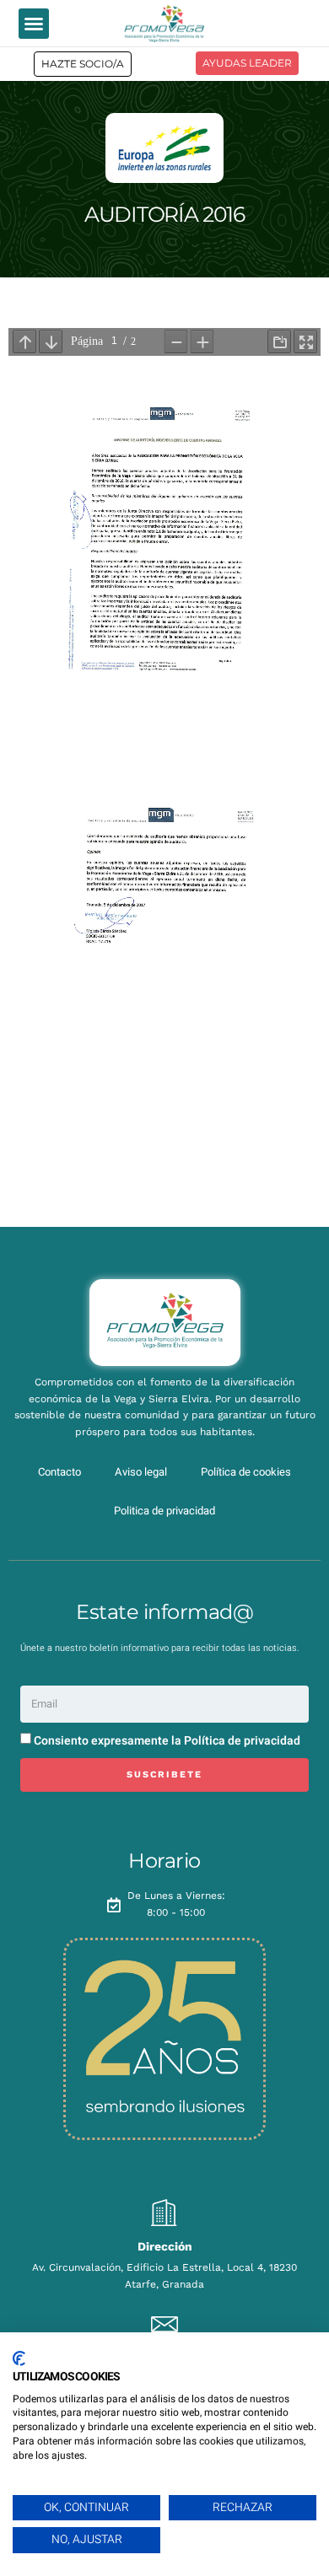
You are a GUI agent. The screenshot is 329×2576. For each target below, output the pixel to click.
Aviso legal (141, 1472)
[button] (34, 24)
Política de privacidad (242, 1741)
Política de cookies (246, 1472)
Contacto (59, 1472)
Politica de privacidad (164, 1511)
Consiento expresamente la (167, 1741)
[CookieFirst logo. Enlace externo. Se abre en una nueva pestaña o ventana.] (19, 2358)
